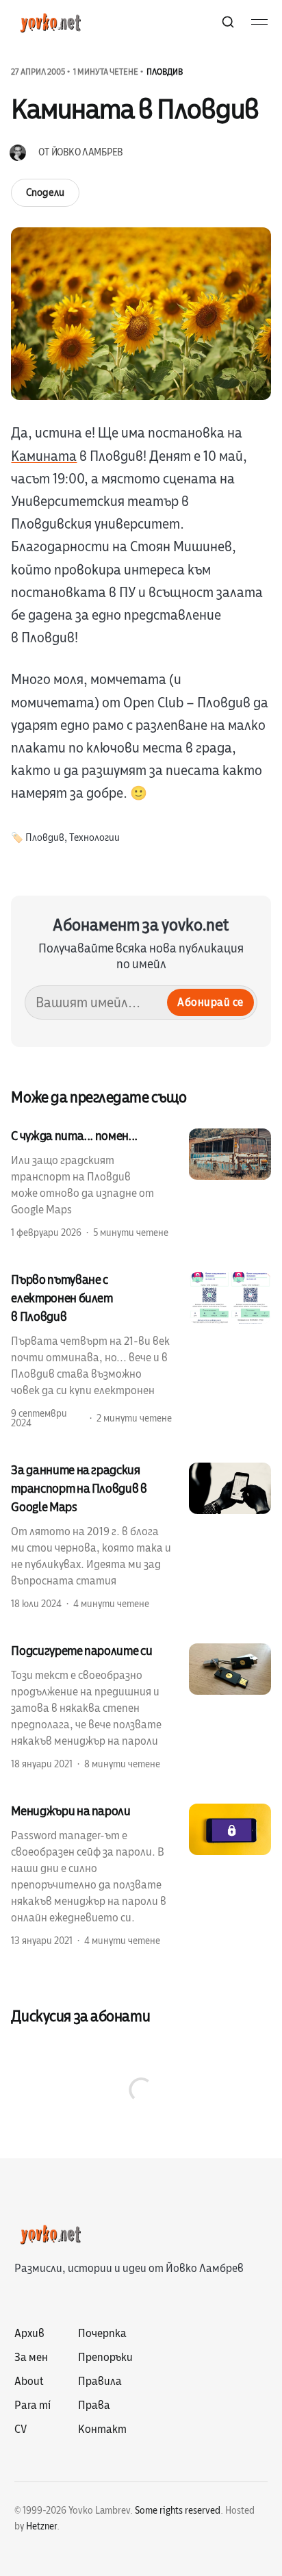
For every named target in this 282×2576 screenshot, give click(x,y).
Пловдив (165, 72)
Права (94, 2405)
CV (21, 2429)
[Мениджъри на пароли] (141, 1875)
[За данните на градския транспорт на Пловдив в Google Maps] (141, 1536)
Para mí (33, 2405)
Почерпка (102, 2334)
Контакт (102, 2429)
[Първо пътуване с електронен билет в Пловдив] (141, 1350)
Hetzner (41, 2526)
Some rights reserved (178, 2511)
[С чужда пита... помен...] (141, 1183)
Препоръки (105, 2358)
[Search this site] (228, 22)
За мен (31, 2358)
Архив (29, 2334)
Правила (100, 2382)
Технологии (94, 838)
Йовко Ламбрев (87, 152)
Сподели (45, 192)
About (29, 2382)
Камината (44, 456)
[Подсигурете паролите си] (141, 1706)
